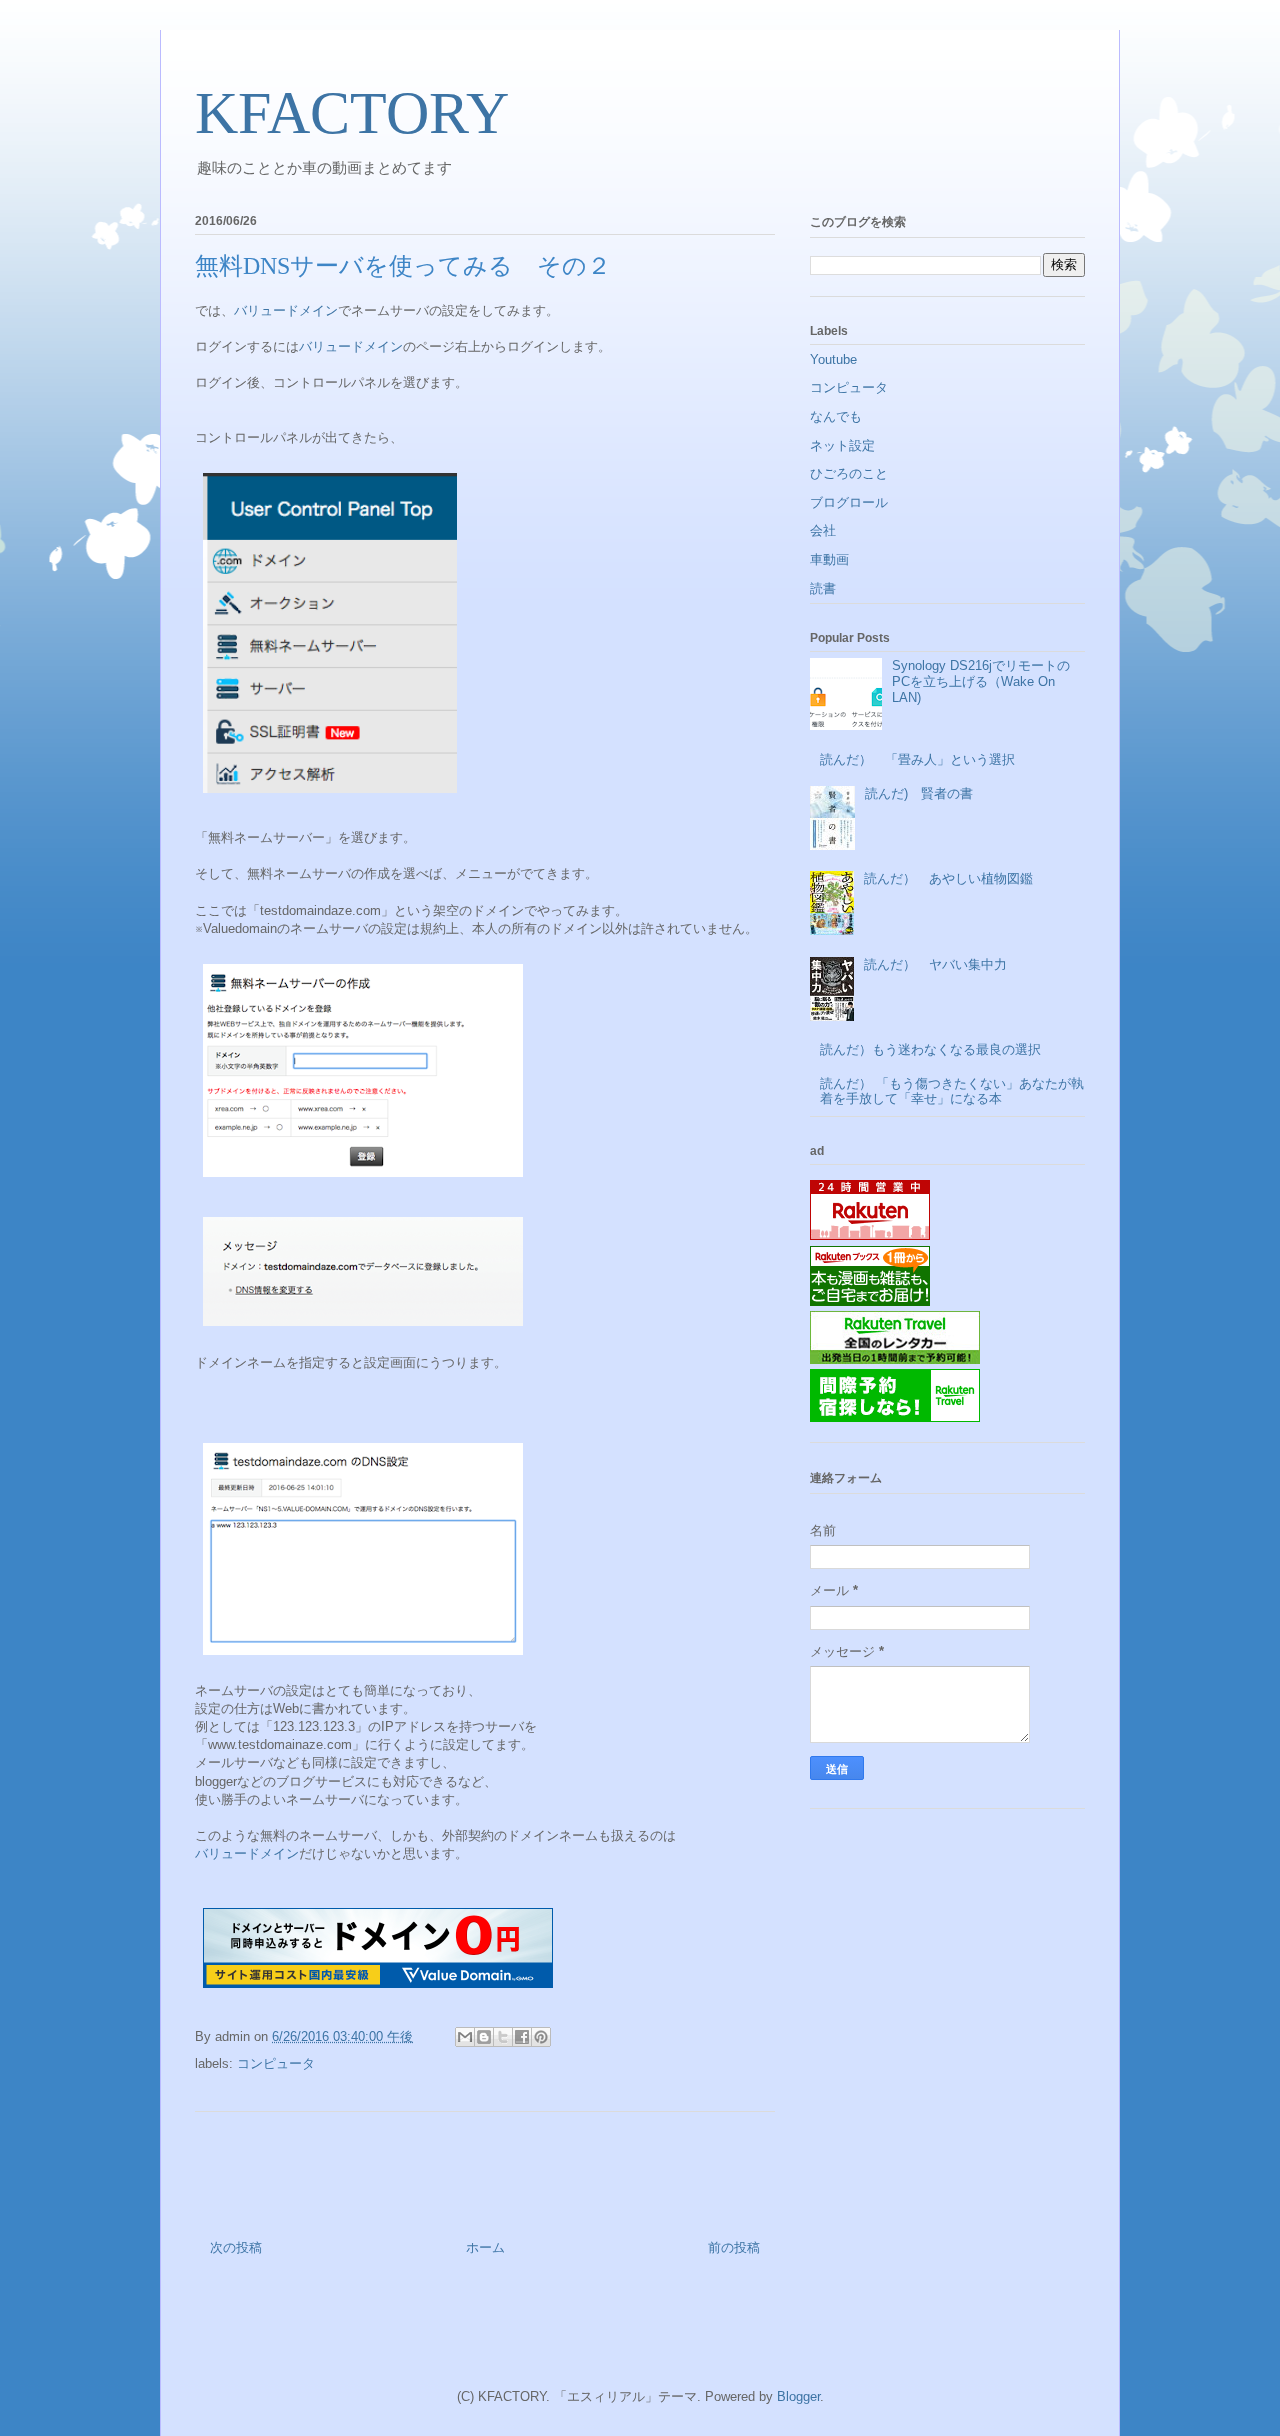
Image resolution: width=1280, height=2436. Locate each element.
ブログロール (849, 502)
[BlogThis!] (484, 2037)
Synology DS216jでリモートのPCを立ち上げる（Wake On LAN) (981, 681)
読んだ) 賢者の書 (919, 793)
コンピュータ (276, 2063)
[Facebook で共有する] (522, 2037)
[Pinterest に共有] (541, 2037)
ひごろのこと (849, 473)
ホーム (485, 2247)
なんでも (836, 416)
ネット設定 (842, 445)
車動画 (829, 559)
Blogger (798, 2396)
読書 (823, 588)
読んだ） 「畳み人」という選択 (917, 759)
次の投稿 (236, 2247)
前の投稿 (734, 2247)
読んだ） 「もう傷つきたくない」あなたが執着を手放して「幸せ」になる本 (952, 1091)
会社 (823, 530)
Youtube (833, 359)
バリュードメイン (286, 310)
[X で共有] (503, 2037)
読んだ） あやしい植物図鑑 (948, 878)
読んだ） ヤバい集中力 (935, 964)
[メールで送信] (465, 2037)
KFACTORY (352, 113)
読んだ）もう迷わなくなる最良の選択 (930, 1049)
